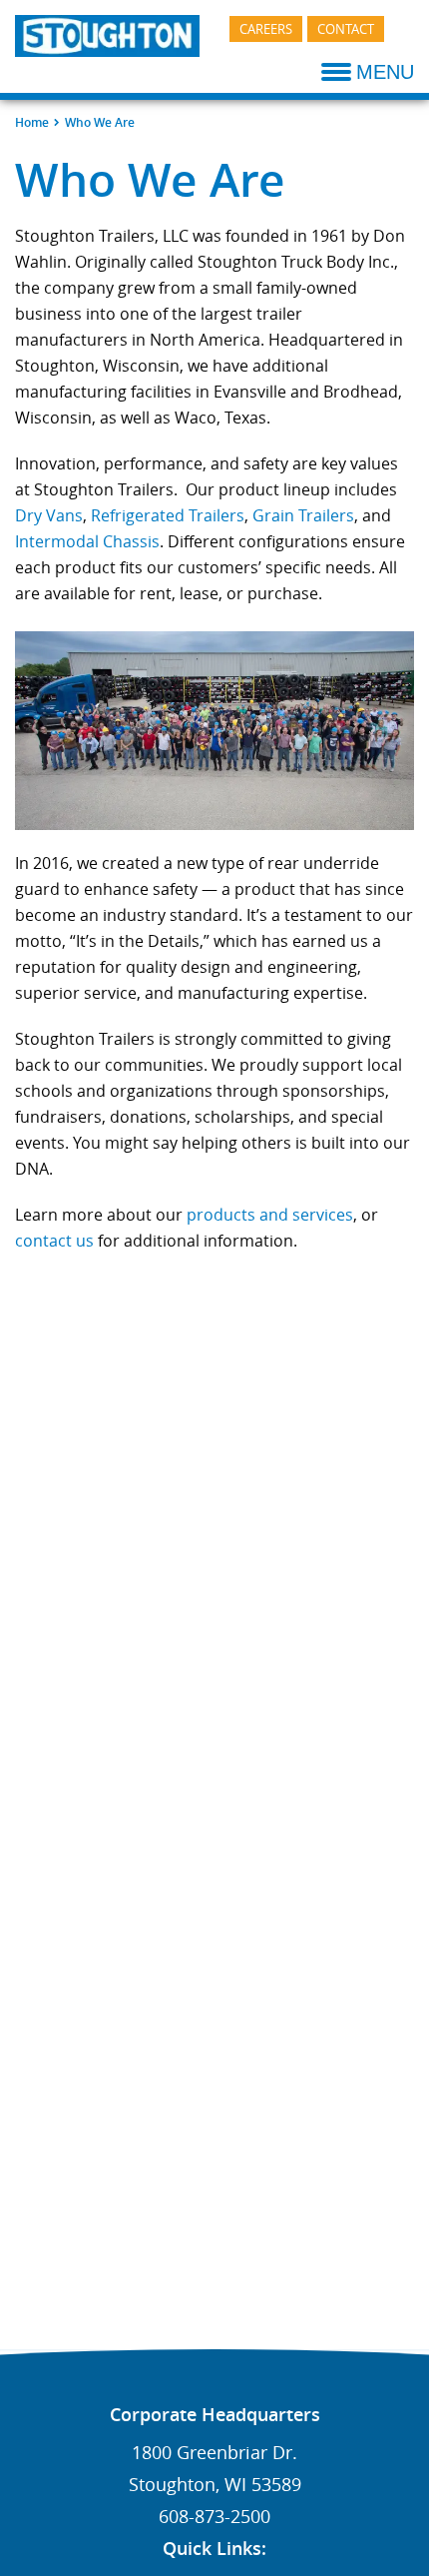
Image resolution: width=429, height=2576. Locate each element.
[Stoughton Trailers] (107, 34)
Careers (266, 29)
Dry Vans (49, 515)
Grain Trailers (303, 515)
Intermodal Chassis (87, 541)
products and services (270, 1215)
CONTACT (346, 29)
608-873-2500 (214, 2516)
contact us (54, 1241)
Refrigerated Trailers (168, 515)
